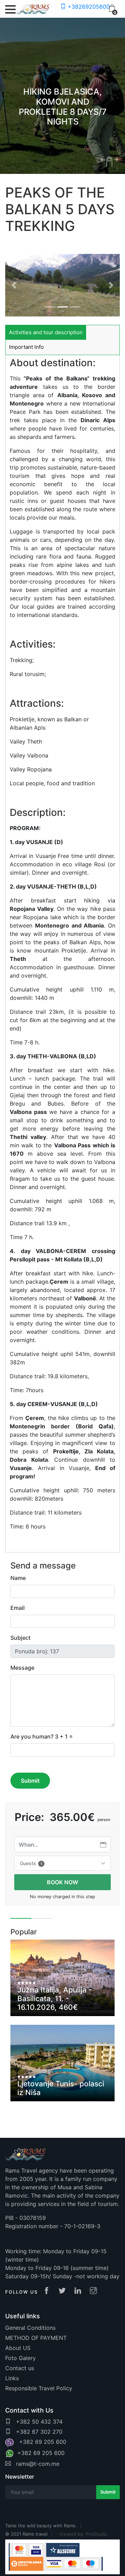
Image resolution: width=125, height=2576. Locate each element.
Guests (31, 1863)
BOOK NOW (62, 1882)
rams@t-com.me (37, 2464)
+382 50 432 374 (38, 2422)
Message (22, 1668)
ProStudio (96, 2534)
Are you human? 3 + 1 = (42, 1736)
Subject (20, 1638)
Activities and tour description (46, 332)
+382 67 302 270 (38, 2432)
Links (12, 2378)
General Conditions (30, 2328)
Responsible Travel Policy (39, 2388)
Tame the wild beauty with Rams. (41, 2526)
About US (18, 2348)
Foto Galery (20, 2358)
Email (18, 1608)
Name (18, 1578)
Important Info (26, 347)
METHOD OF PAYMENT (36, 2338)
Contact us (20, 2368)
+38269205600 (88, 7)
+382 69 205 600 (41, 2442)
